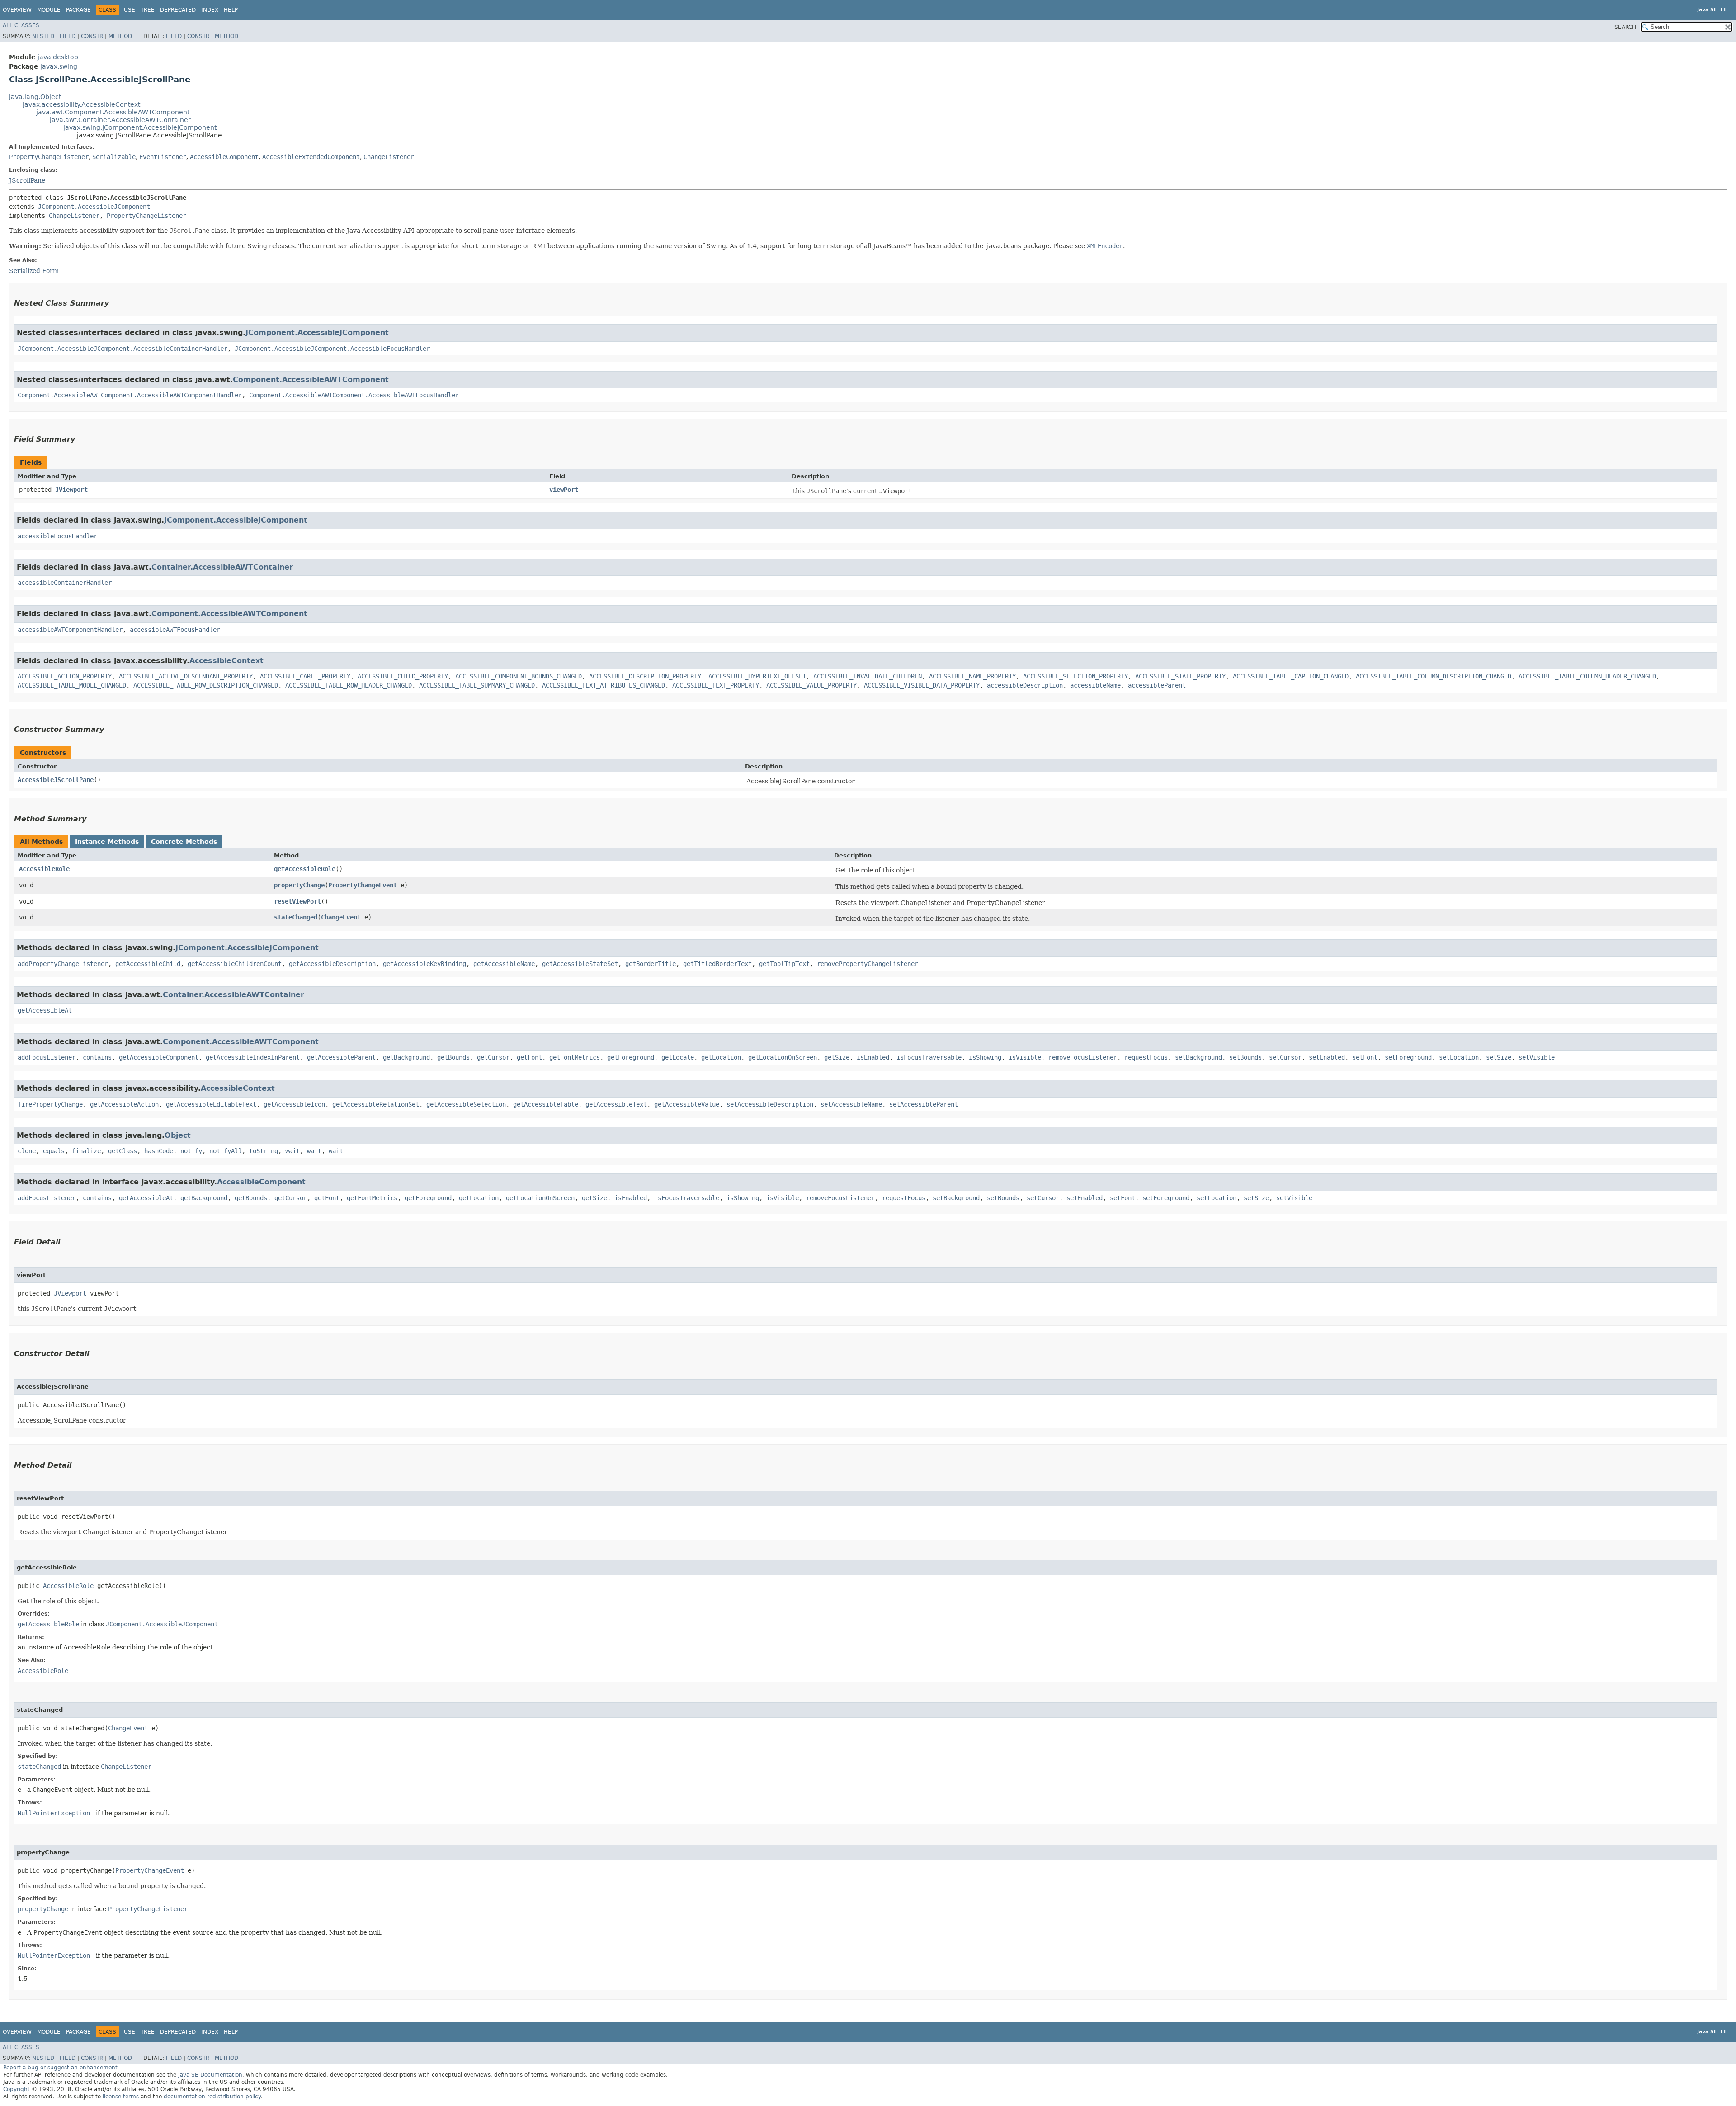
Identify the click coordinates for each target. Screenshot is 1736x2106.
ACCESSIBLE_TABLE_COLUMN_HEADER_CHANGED (1587, 676)
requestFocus (1146, 1057)
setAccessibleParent (924, 1104)
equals (54, 1151)
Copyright (17, 2089)
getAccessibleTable (546, 1104)
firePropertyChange (50, 1104)
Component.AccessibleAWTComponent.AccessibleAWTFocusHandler (354, 395)
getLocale (678, 1057)
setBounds (1245, 1057)
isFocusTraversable (929, 1057)
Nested (43, 36)
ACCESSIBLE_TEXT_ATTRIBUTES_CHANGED (604, 685)
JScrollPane (27, 180)
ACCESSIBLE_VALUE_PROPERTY (811, 685)
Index (210, 10)
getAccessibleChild (148, 964)
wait (292, 1151)
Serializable (114, 157)
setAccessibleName (851, 1104)
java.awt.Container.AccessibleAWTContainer (120, 120)
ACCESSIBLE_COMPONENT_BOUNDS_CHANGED (519, 676)
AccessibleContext (226, 661)
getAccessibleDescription (332, 964)
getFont (529, 1057)
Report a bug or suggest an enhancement (60, 2068)
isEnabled (873, 1057)
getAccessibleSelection (466, 1104)
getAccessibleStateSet (580, 964)
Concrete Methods (184, 842)
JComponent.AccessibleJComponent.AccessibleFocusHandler (332, 349)
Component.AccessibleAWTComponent (311, 379)
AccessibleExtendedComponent (311, 157)
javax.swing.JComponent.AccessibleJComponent (140, 127)
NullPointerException (54, 1813)
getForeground (631, 1057)
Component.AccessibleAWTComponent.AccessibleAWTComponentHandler (130, 395)
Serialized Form (34, 271)
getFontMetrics (575, 1057)
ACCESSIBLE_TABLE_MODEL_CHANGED (72, 685)
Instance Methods (107, 842)
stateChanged (296, 917)
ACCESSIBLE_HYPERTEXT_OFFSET (757, 676)
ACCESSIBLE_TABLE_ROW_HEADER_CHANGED (349, 685)
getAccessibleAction (124, 1104)
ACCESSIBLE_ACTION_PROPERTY (65, 676)
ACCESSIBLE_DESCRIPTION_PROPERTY (645, 676)
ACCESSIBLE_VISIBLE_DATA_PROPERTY (922, 685)
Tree (148, 10)
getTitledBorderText (717, 964)
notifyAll (226, 1151)
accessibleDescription (1025, 685)
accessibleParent (1157, 685)
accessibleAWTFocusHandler (175, 630)
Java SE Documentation (210, 2075)
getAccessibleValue (687, 1104)
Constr (92, 36)
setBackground (1198, 1057)
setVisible (1537, 1057)
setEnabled (1327, 1057)
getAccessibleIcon (294, 1104)
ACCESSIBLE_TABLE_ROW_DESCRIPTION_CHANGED (206, 685)
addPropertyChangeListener (63, 964)
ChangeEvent (341, 917)
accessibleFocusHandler (57, 536)
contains (97, 1057)
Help (231, 10)
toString (264, 1151)
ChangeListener (389, 157)
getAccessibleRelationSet (376, 1104)
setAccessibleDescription (770, 1104)
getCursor (493, 1057)
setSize (1499, 1057)
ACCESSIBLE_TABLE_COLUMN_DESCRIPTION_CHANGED (1434, 676)
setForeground (1408, 1057)
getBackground (406, 1057)
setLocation (1459, 1057)
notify (191, 1151)
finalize (86, 1151)
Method (120, 36)
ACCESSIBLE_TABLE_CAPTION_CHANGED (1291, 676)
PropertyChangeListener (49, 157)
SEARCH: (1626, 27)
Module (49, 10)
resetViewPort (297, 901)
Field (68, 36)
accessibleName (1095, 685)
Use (130, 10)
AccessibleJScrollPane (56, 780)
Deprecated (178, 10)
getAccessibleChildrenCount (235, 964)
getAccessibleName (504, 964)
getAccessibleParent (341, 1057)
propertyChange (299, 885)
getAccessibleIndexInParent (253, 1057)
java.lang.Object (35, 97)
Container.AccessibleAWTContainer (222, 567)
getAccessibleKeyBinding (425, 964)
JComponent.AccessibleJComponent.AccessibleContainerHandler (123, 349)
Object (178, 1135)
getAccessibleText (616, 1104)
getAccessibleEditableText (211, 1104)
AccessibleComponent (224, 157)
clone (27, 1151)
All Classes (21, 25)
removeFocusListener (1083, 1057)
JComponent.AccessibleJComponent (94, 207)
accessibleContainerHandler (65, 583)
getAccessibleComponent (159, 1057)
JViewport (71, 490)
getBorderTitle (651, 964)
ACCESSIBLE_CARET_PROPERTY (305, 676)
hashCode (159, 1151)
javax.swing (59, 66)
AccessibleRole (44, 869)
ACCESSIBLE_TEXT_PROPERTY (716, 685)
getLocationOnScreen (783, 1057)
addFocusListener (47, 1057)
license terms (121, 2097)
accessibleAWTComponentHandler (70, 630)
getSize (837, 1057)
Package (78, 10)
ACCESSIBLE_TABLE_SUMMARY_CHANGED (477, 685)
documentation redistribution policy (212, 2097)
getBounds (453, 1057)
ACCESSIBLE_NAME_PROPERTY (972, 676)
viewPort (564, 490)
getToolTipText (784, 964)
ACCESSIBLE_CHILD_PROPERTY (403, 676)
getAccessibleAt (45, 1010)
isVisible (1025, 1057)
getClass (123, 1151)
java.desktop (58, 57)
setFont (1365, 1057)
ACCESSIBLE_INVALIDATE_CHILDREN (868, 676)
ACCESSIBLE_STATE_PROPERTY (1180, 676)
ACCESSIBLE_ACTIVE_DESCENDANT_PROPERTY (186, 676)
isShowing (985, 1057)
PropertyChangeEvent (363, 885)
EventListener (163, 157)
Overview (17, 10)
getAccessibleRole (305, 869)
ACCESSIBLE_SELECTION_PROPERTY (1076, 676)
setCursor (1285, 1057)
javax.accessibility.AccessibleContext (81, 104)
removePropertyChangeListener (868, 964)
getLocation (721, 1057)
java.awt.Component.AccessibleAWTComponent (113, 112)
